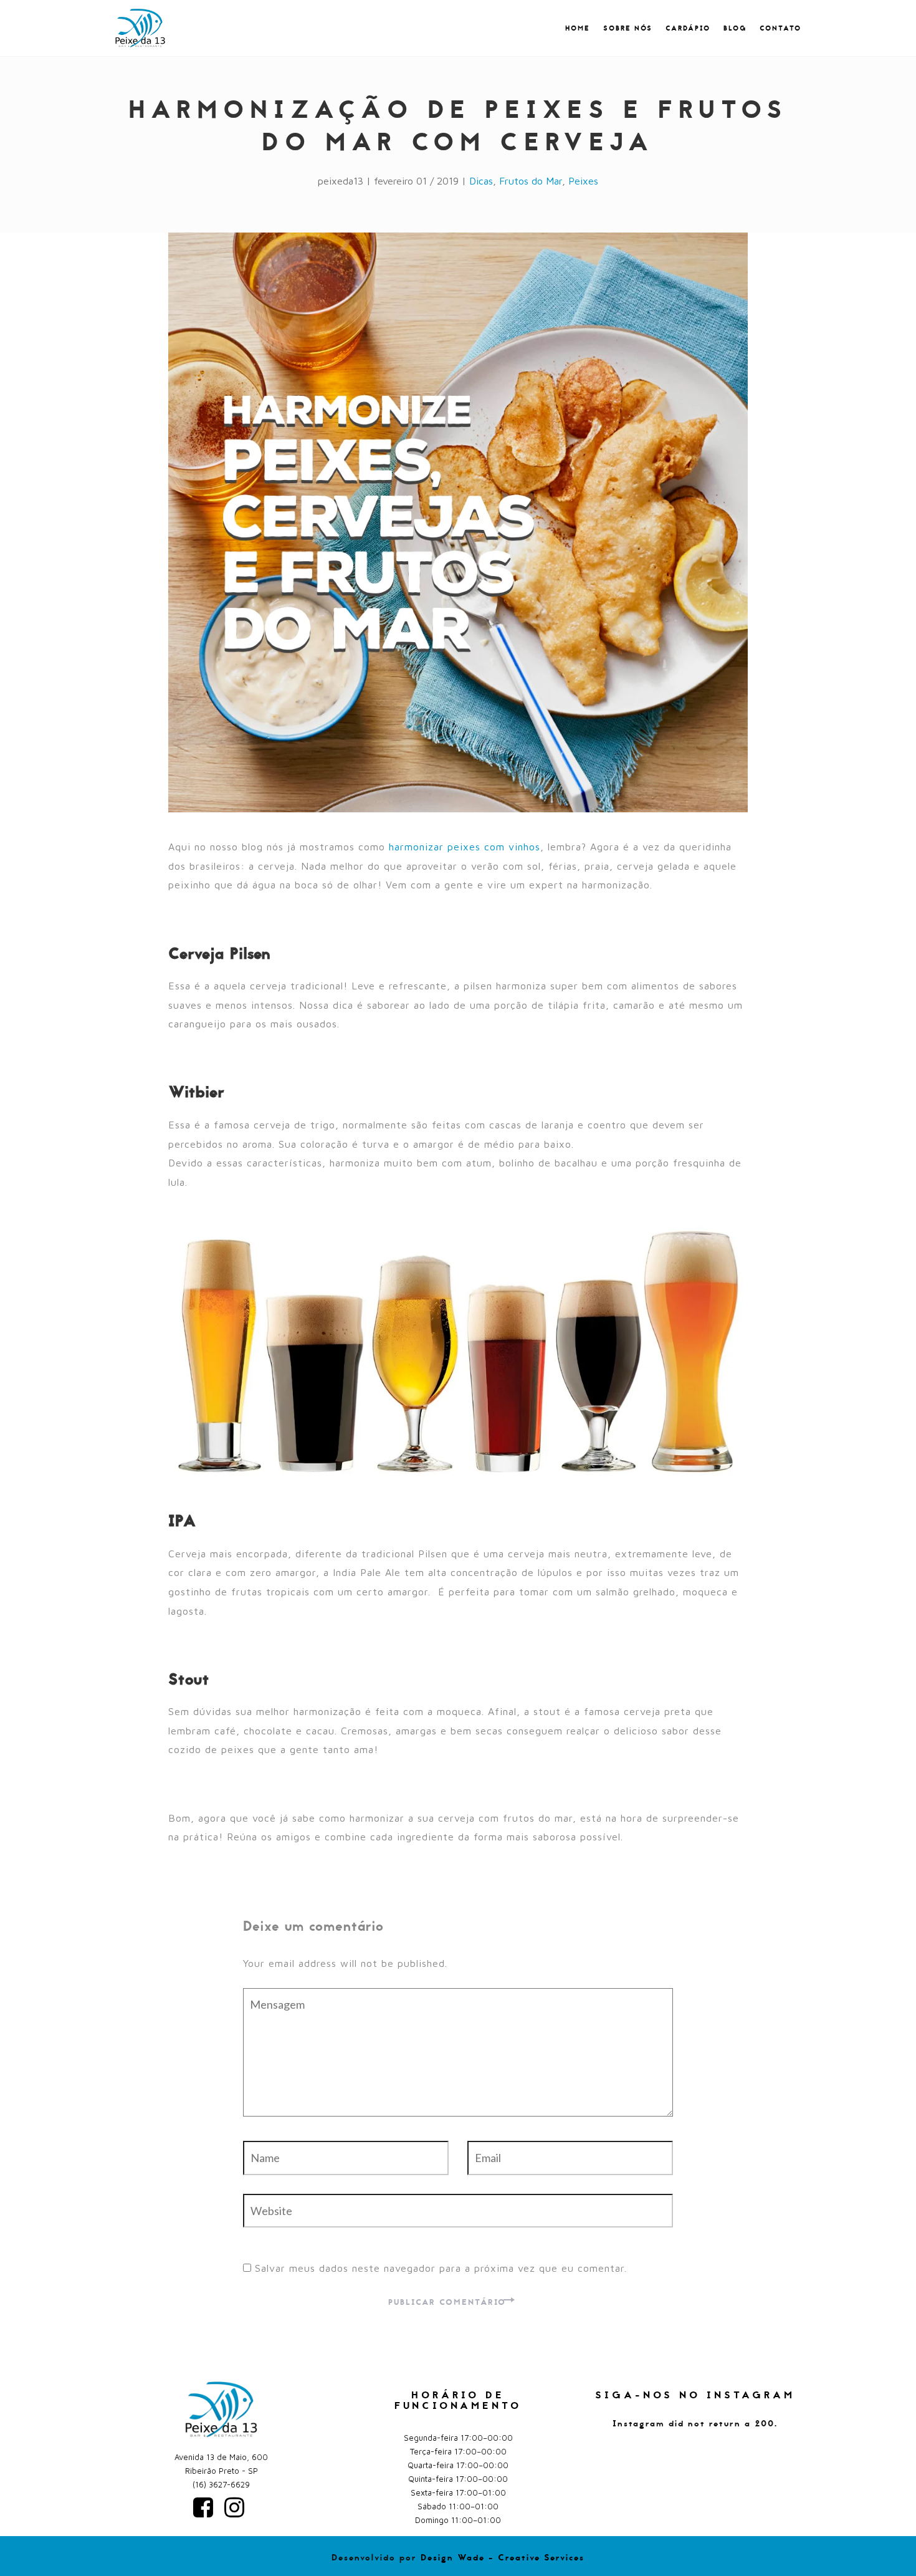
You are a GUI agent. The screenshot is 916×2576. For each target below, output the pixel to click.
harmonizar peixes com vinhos (465, 847)
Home (578, 29)
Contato (780, 29)
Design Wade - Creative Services (503, 2558)
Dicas (481, 181)
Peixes (583, 181)
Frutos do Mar (531, 181)
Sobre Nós (628, 29)
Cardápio (688, 29)
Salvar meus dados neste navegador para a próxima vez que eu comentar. (441, 2268)
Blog (735, 29)
